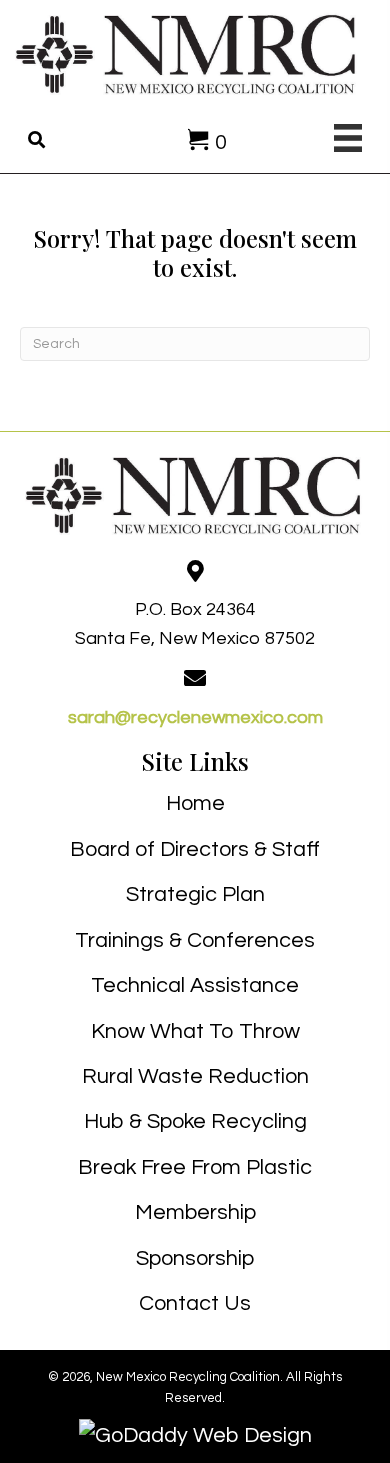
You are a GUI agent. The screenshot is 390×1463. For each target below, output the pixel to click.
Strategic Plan (195, 894)
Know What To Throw (195, 1031)
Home (195, 803)
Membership (195, 1212)
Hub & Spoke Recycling (195, 1121)
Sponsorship (195, 1258)
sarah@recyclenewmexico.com (195, 717)
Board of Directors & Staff (195, 849)
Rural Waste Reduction (195, 1076)
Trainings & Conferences (195, 940)
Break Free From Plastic (195, 1167)
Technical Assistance (195, 985)
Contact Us (195, 1303)
